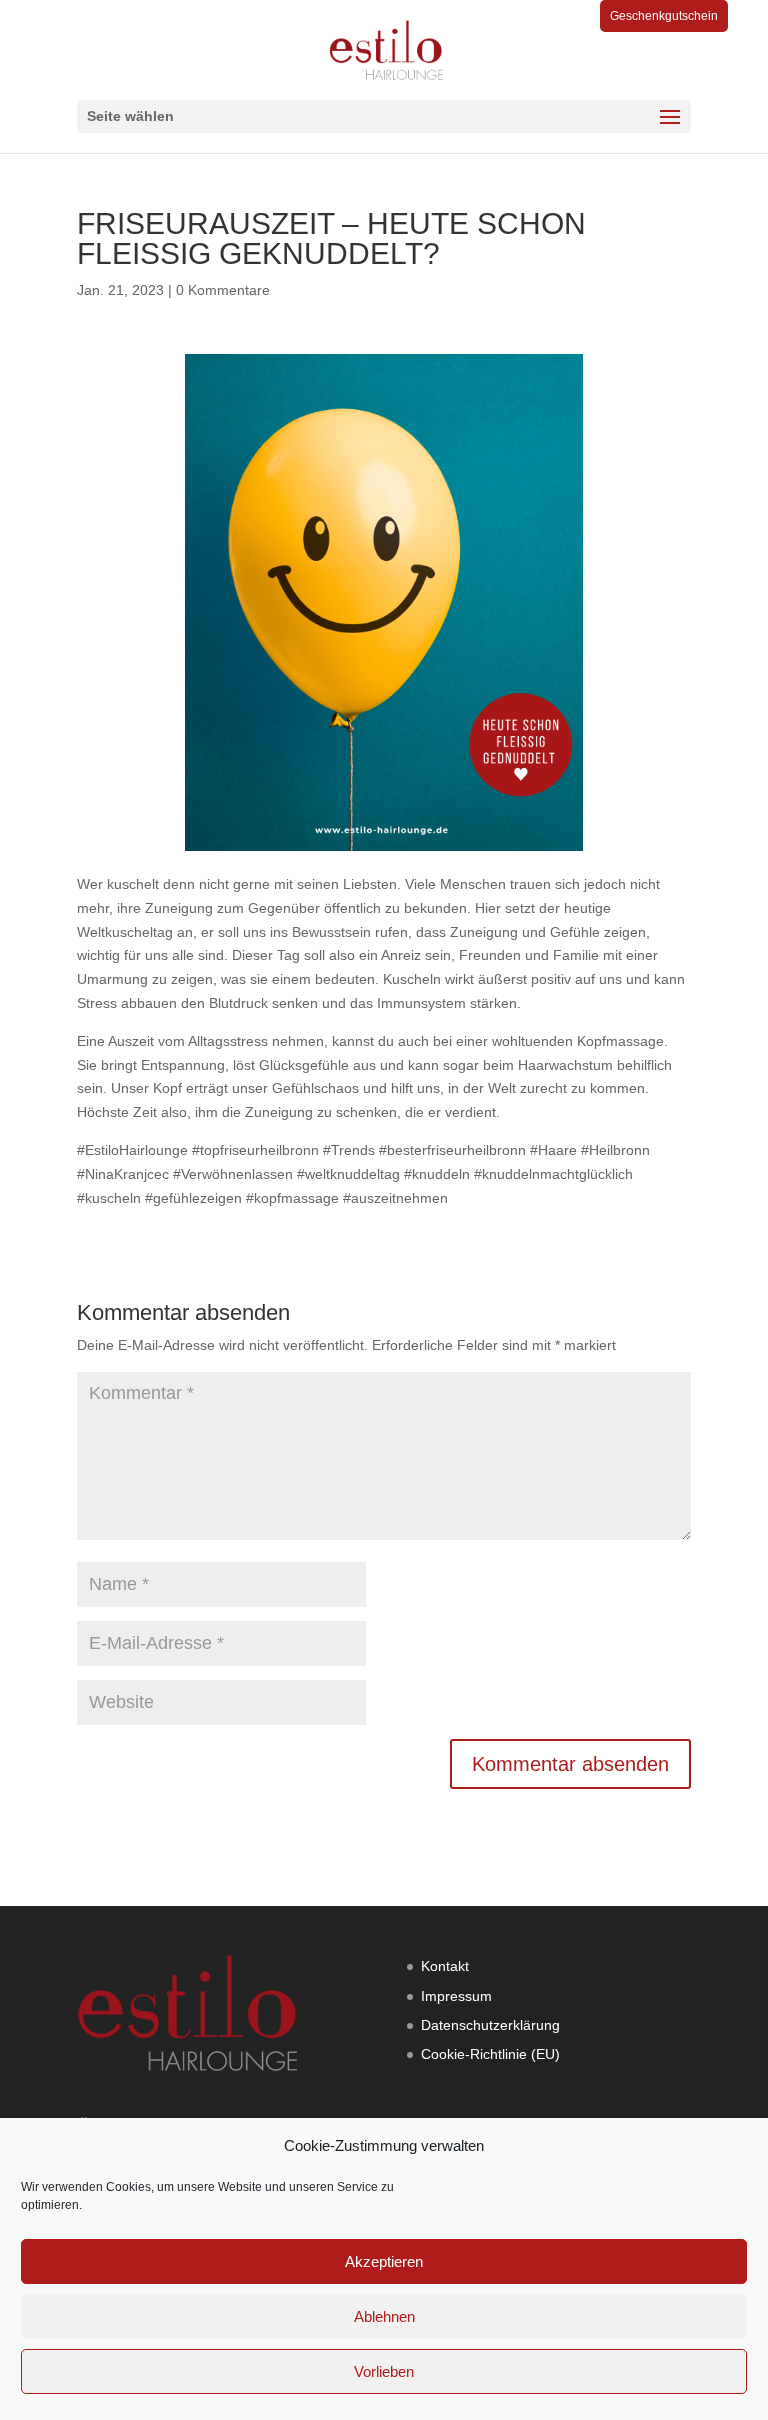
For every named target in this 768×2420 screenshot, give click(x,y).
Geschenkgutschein (664, 16)
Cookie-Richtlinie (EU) (490, 2054)
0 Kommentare (223, 290)
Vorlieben (384, 2371)
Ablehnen (384, 2316)
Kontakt (445, 1966)
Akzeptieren (384, 2261)
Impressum (456, 1996)
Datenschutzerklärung (490, 2025)
